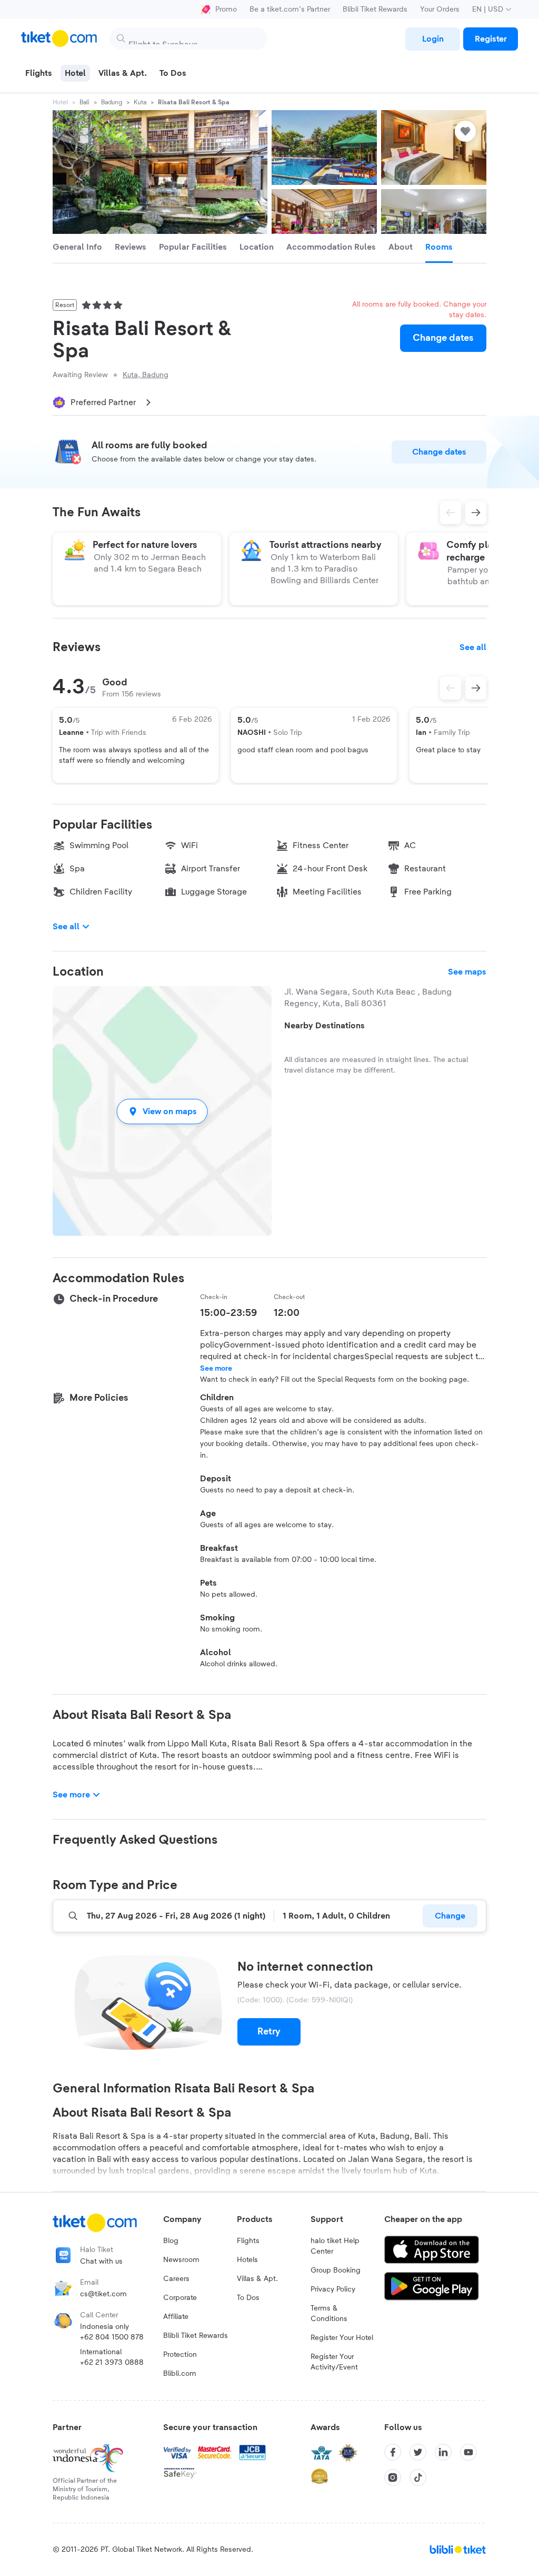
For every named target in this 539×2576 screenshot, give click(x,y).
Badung (112, 102)
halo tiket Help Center (335, 2246)
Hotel (60, 102)
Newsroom (181, 2260)
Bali (84, 102)
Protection (180, 2355)
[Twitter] (418, 2452)
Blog (171, 2241)
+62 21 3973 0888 (112, 2363)
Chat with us (101, 2262)
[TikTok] (418, 2477)
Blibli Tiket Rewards (375, 9)
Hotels (247, 2260)
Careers (176, 2279)
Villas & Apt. (257, 2279)
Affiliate (176, 2317)
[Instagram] (393, 2477)
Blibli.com (180, 2374)
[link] (433, 39)
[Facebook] (393, 2452)
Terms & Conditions (329, 2314)
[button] (162, 1111)
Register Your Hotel (342, 2338)
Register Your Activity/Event (334, 2362)
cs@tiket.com (103, 2294)
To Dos (248, 2298)
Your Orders (440, 9)
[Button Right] (476, 688)
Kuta (140, 102)
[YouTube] (468, 2452)
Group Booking (336, 2270)
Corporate (180, 2298)
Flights (248, 2241)
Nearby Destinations (325, 1026)
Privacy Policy (333, 2289)
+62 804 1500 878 (112, 2337)
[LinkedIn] (443, 2452)
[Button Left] (451, 688)
